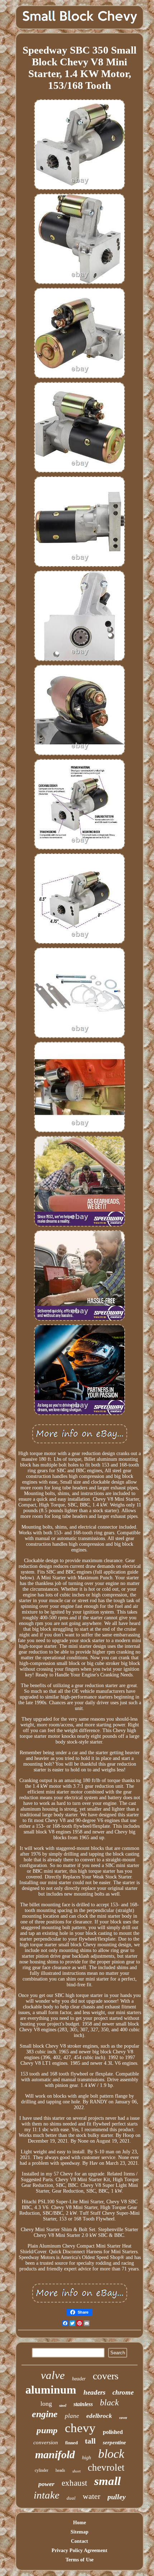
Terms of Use (80, 2560)
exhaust (74, 2483)
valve (53, 2375)
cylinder (42, 2470)
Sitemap (80, 2532)
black (109, 2403)
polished (113, 2432)
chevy (80, 2428)
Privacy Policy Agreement (80, 2550)
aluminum (51, 2390)
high (86, 2458)
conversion (46, 2442)
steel (63, 2405)
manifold (55, 2454)
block (111, 2454)
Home (80, 2523)
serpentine (114, 2442)
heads (60, 2470)
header (79, 2379)
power (46, 2484)
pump (47, 2430)
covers (106, 2376)
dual (71, 2498)
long (46, 2404)
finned (71, 2443)
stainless (83, 2404)
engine (45, 2414)
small (107, 2481)
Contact (80, 2541)
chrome (123, 2392)
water (92, 2496)
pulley (117, 2497)
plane (72, 2416)
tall (90, 2441)
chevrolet (106, 2467)
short (76, 2471)
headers (94, 2392)
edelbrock (99, 2416)
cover (123, 2418)
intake (47, 2495)
